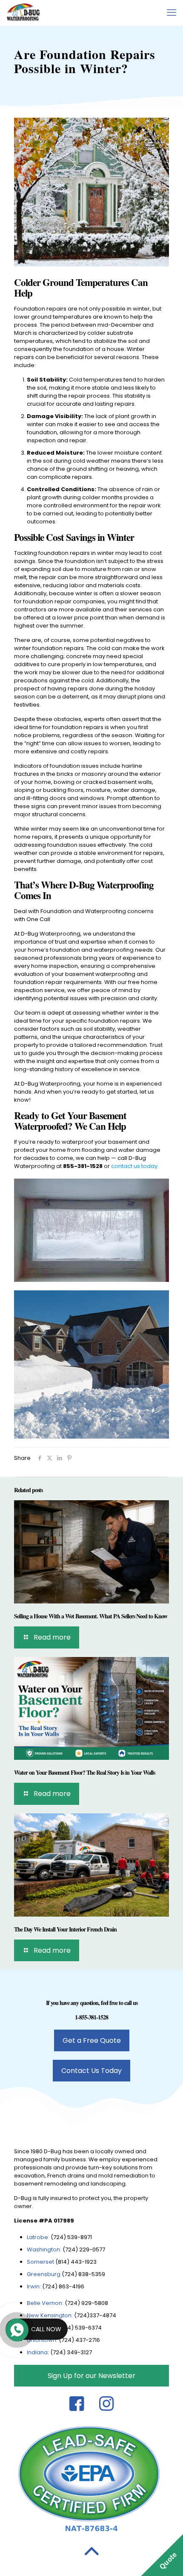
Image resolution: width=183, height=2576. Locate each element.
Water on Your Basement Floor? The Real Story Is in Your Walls (84, 1772)
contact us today (134, 1166)
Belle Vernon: (45, 2303)
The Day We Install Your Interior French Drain (65, 1929)
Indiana (37, 2352)
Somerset (41, 2262)
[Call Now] (16, 2329)
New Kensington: (50, 2315)
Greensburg (44, 2274)
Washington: (44, 2249)
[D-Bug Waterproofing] (23, 13)
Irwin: (34, 2286)
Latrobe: (38, 2237)
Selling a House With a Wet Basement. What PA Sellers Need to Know (91, 1616)
